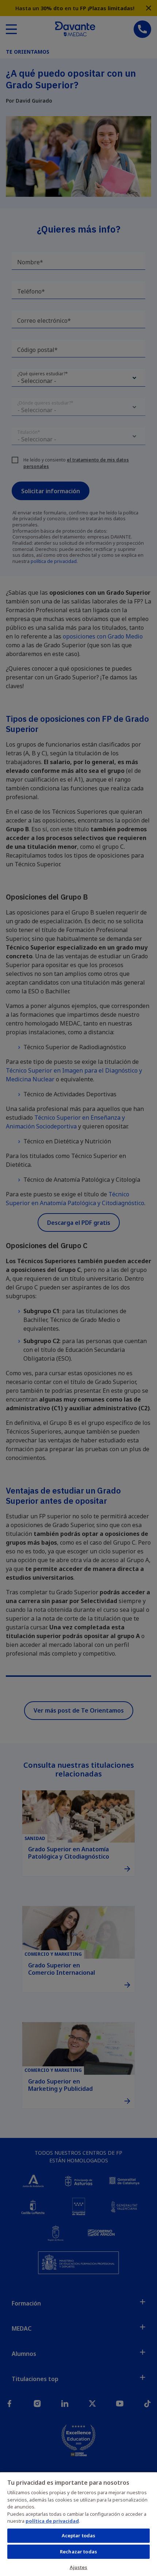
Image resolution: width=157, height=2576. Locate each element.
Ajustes (79, 2567)
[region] (78, 2524)
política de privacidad (52, 2521)
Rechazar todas (78, 2552)
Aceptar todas (79, 2535)
